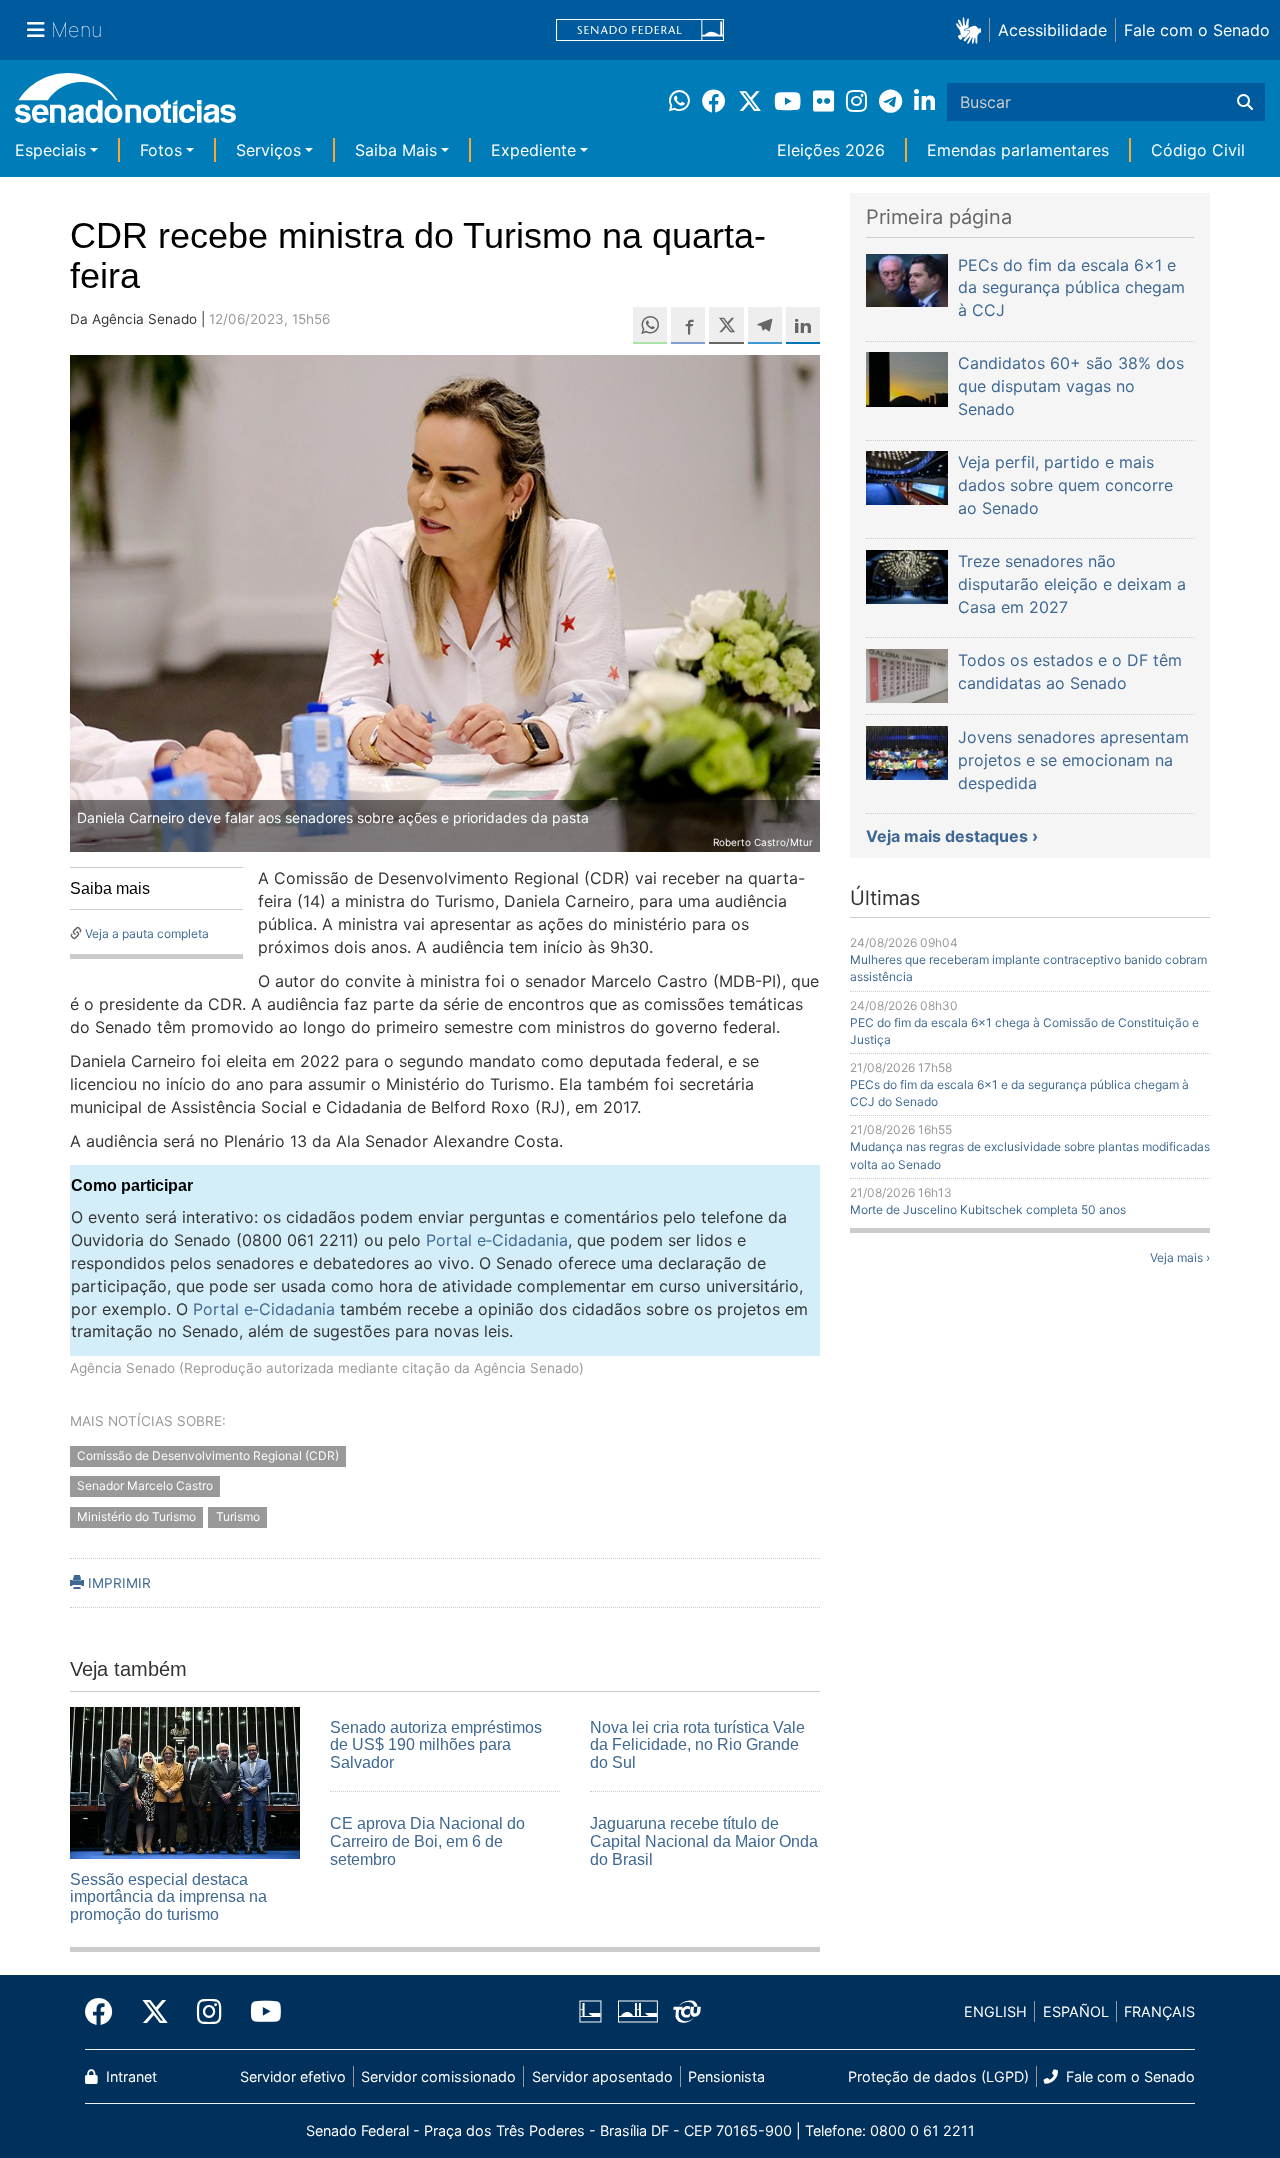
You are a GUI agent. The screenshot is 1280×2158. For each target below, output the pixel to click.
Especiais (50, 150)
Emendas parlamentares (1018, 150)
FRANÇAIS (1159, 2011)
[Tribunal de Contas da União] (687, 2010)
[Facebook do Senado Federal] (106, 2012)
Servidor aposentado (602, 2076)
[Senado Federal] (640, 30)
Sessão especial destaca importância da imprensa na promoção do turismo (168, 1897)
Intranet (129, 2076)
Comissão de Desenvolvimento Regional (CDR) (208, 1455)
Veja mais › (1180, 1257)
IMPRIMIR (117, 1583)
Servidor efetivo (293, 2076)
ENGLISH (995, 2011)
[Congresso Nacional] (638, 2010)
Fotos (161, 150)
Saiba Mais (396, 150)
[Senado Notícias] (125, 105)
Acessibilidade (1052, 30)
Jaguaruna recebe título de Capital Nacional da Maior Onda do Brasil (704, 1841)
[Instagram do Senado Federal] (209, 2012)
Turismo (238, 1517)
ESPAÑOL (1076, 2011)
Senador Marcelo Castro (145, 1486)
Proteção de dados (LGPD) (938, 2076)
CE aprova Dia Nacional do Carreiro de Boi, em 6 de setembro (427, 1841)
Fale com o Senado (1197, 30)
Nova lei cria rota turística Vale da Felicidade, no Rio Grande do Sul (697, 1745)
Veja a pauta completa (147, 933)
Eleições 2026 (831, 150)
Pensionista (726, 2076)
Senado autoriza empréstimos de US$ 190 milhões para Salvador (436, 1745)
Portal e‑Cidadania (497, 1240)
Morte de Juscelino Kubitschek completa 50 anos (988, 1209)
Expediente (533, 150)
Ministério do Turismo (136, 1517)
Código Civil (1198, 150)
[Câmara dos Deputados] (590, 2010)
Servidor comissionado (438, 2076)
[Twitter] (155, 2012)
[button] (972, 29)
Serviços (268, 150)
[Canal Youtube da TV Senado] (259, 2012)
